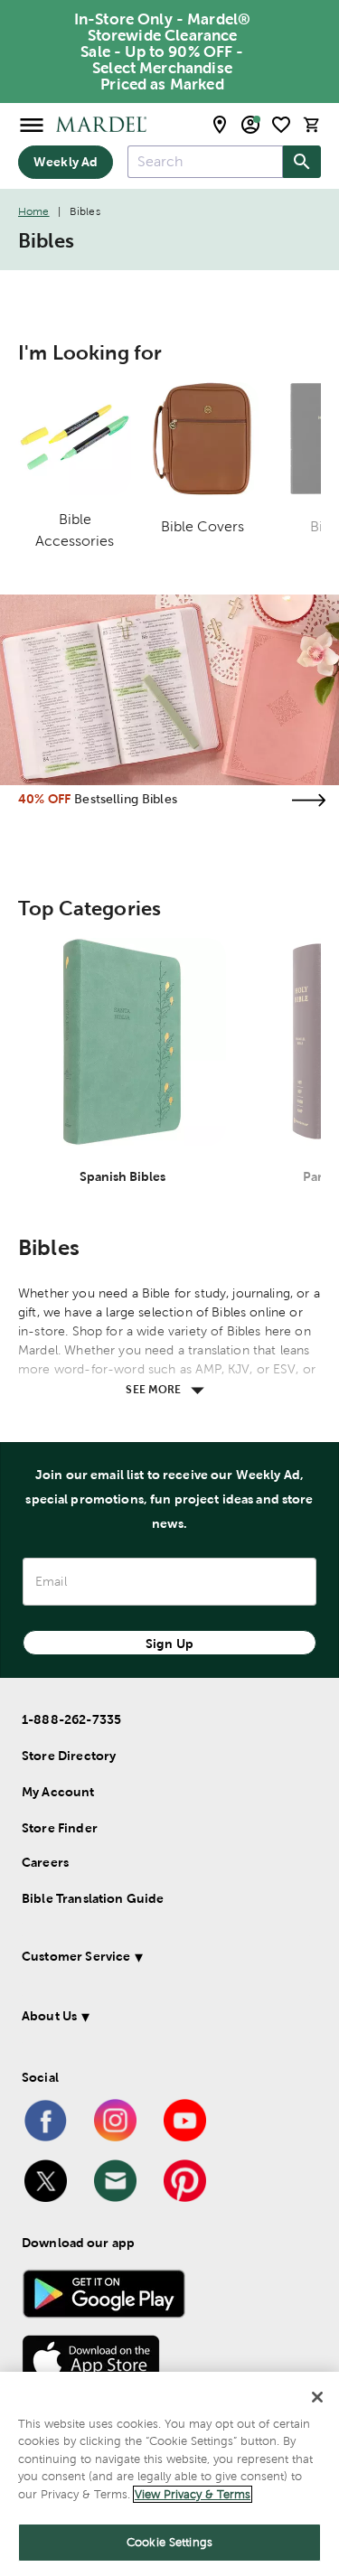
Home (34, 211)
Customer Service (76, 1956)
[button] (166, 1959)
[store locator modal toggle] (220, 125)
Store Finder (60, 1828)
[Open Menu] (32, 124)
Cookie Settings (169, 2542)
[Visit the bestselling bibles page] (308, 800)
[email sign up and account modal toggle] (250, 125)
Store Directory (69, 1756)
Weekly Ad (66, 162)
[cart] (312, 124)
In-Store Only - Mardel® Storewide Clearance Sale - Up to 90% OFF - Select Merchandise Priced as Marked (162, 52)
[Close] (317, 2397)
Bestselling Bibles (126, 799)
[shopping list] (281, 125)
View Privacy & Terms (193, 2494)
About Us (49, 2016)
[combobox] (205, 162)
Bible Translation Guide (93, 1898)
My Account (58, 1792)
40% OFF (44, 799)
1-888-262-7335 (71, 1719)
